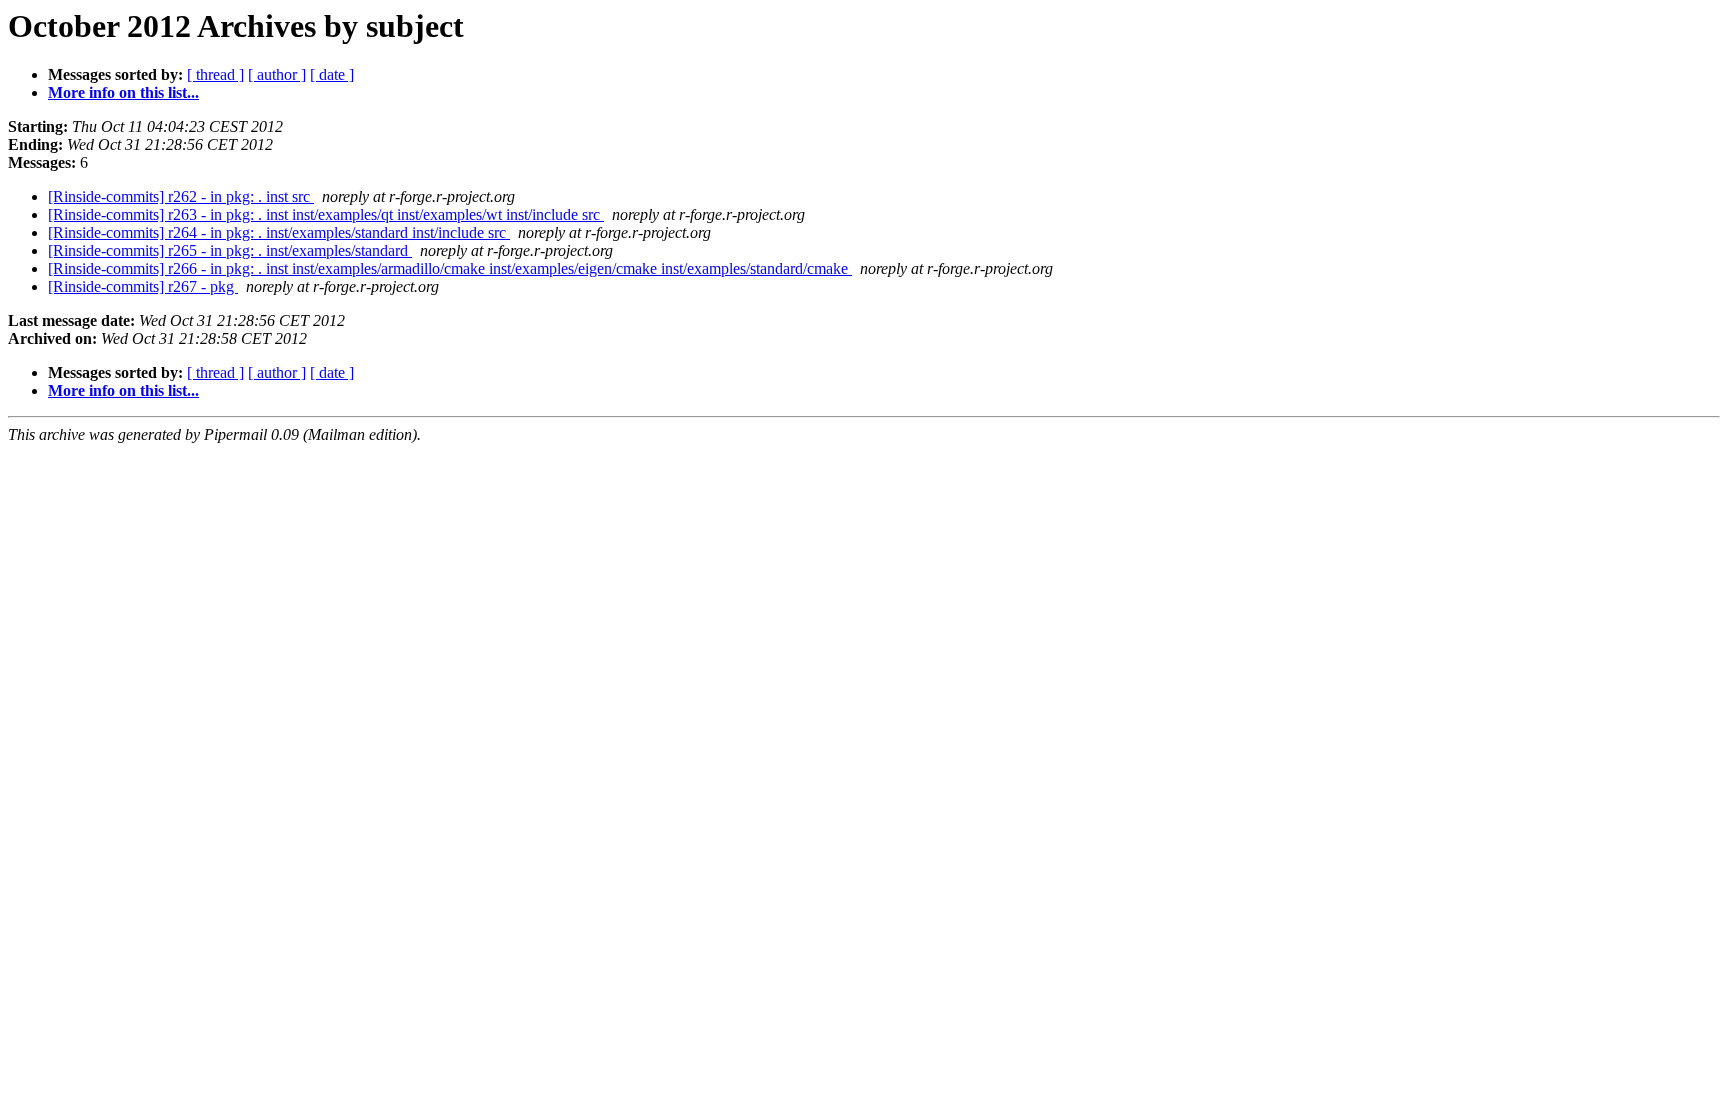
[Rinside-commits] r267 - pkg (143, 286)
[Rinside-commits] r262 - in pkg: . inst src (181, 196)
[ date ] (332, 74)
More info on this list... (123, 92)
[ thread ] (215, 74)
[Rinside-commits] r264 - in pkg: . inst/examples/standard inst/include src (279, 232)
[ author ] (277, 74)
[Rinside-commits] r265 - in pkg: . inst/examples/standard (230, 250)
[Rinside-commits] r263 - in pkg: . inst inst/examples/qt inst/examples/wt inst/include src (326, 214)
